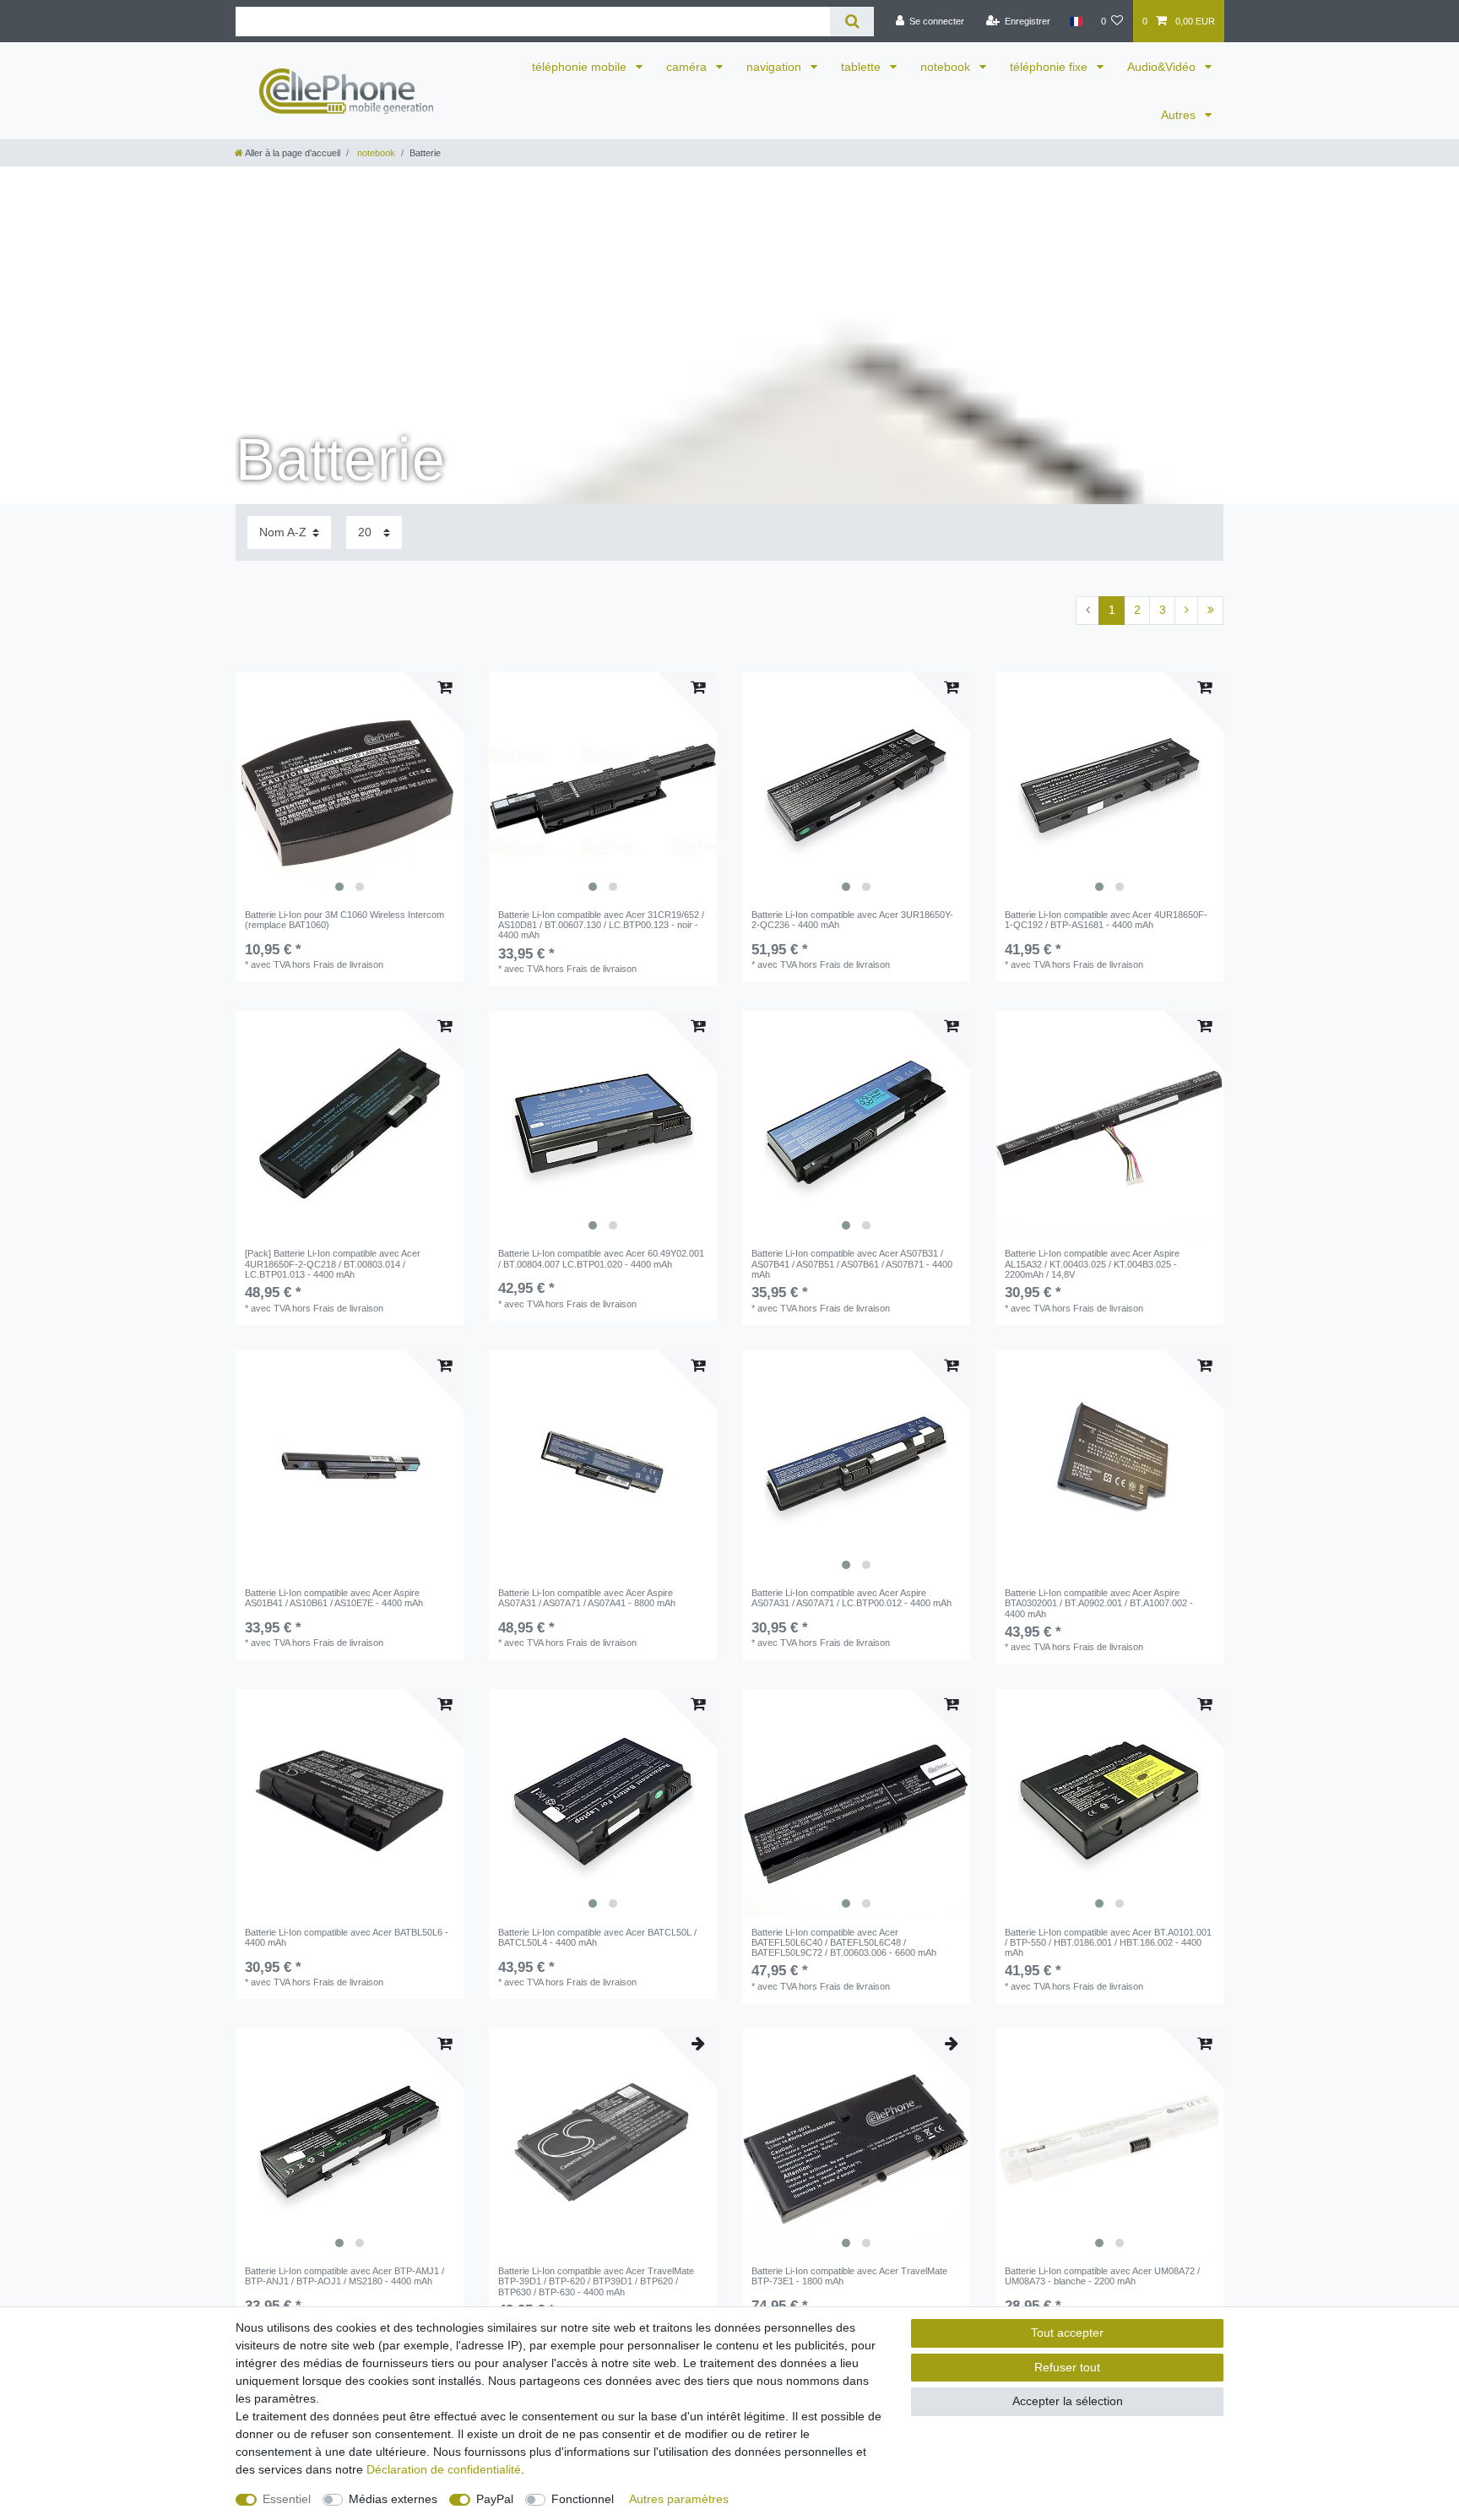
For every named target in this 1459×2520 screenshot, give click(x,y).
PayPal (495, 2499)
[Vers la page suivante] (1186, 611)
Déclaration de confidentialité (444, 2469)
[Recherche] (852, 22)
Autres (1180, 115)
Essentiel (287, 2499)
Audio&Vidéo (1163, 67)
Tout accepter (1067, 2333)
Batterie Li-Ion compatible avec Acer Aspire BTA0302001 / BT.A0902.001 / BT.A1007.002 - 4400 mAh (1099, 1603)
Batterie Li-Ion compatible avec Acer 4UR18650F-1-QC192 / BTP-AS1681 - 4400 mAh (1106, 920)
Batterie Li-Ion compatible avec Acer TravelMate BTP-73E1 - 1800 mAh (849, 2276)
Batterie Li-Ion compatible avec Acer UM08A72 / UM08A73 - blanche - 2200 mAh (1102, 2276)
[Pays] (1075, 21)
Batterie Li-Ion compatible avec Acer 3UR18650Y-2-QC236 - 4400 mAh (852, 920)
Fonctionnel (583, 2499)
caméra (688, 67)
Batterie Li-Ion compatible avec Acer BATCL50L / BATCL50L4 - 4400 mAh (597, 1937)
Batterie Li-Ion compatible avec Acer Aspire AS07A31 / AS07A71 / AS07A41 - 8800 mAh (587, 1598)
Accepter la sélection (1068, 2401)
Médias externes (393, 2499)
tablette (862, 67)
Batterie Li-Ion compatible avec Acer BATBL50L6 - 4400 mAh (347, 1937)
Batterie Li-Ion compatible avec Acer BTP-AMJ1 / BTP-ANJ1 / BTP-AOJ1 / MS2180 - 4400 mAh (344, 2276)
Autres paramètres (679, 2499)
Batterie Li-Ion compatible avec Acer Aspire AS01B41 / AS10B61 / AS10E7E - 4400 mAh (334, 1598)
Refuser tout (1067, 2367)
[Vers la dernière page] (1210, 611)
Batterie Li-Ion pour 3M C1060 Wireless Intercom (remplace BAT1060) (344, 920)
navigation (776, 67)
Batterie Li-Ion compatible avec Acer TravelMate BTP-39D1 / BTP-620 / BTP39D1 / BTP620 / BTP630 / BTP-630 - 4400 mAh (596, 2281)
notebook (947, 67)
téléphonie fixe (1050, 67)
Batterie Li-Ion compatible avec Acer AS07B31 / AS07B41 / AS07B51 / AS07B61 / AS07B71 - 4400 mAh (852, 1264)
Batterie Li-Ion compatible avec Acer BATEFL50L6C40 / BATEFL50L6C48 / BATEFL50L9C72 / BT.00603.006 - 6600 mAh (844, 1943)
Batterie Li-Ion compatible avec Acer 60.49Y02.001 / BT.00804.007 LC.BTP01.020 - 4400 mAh (601, 1258)
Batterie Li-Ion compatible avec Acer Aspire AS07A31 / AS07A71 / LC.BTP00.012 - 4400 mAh (852, 1598)
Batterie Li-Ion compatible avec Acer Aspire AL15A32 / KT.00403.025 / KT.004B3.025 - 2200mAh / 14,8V (1092, 1264)
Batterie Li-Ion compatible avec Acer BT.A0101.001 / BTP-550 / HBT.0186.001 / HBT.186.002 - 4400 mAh (1108, 1943)
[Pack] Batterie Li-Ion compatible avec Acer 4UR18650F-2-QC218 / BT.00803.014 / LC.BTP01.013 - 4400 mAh (333, 1264)
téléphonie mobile (581, 67)
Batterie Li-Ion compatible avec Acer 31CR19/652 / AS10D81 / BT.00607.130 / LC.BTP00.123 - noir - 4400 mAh (601, 925)
